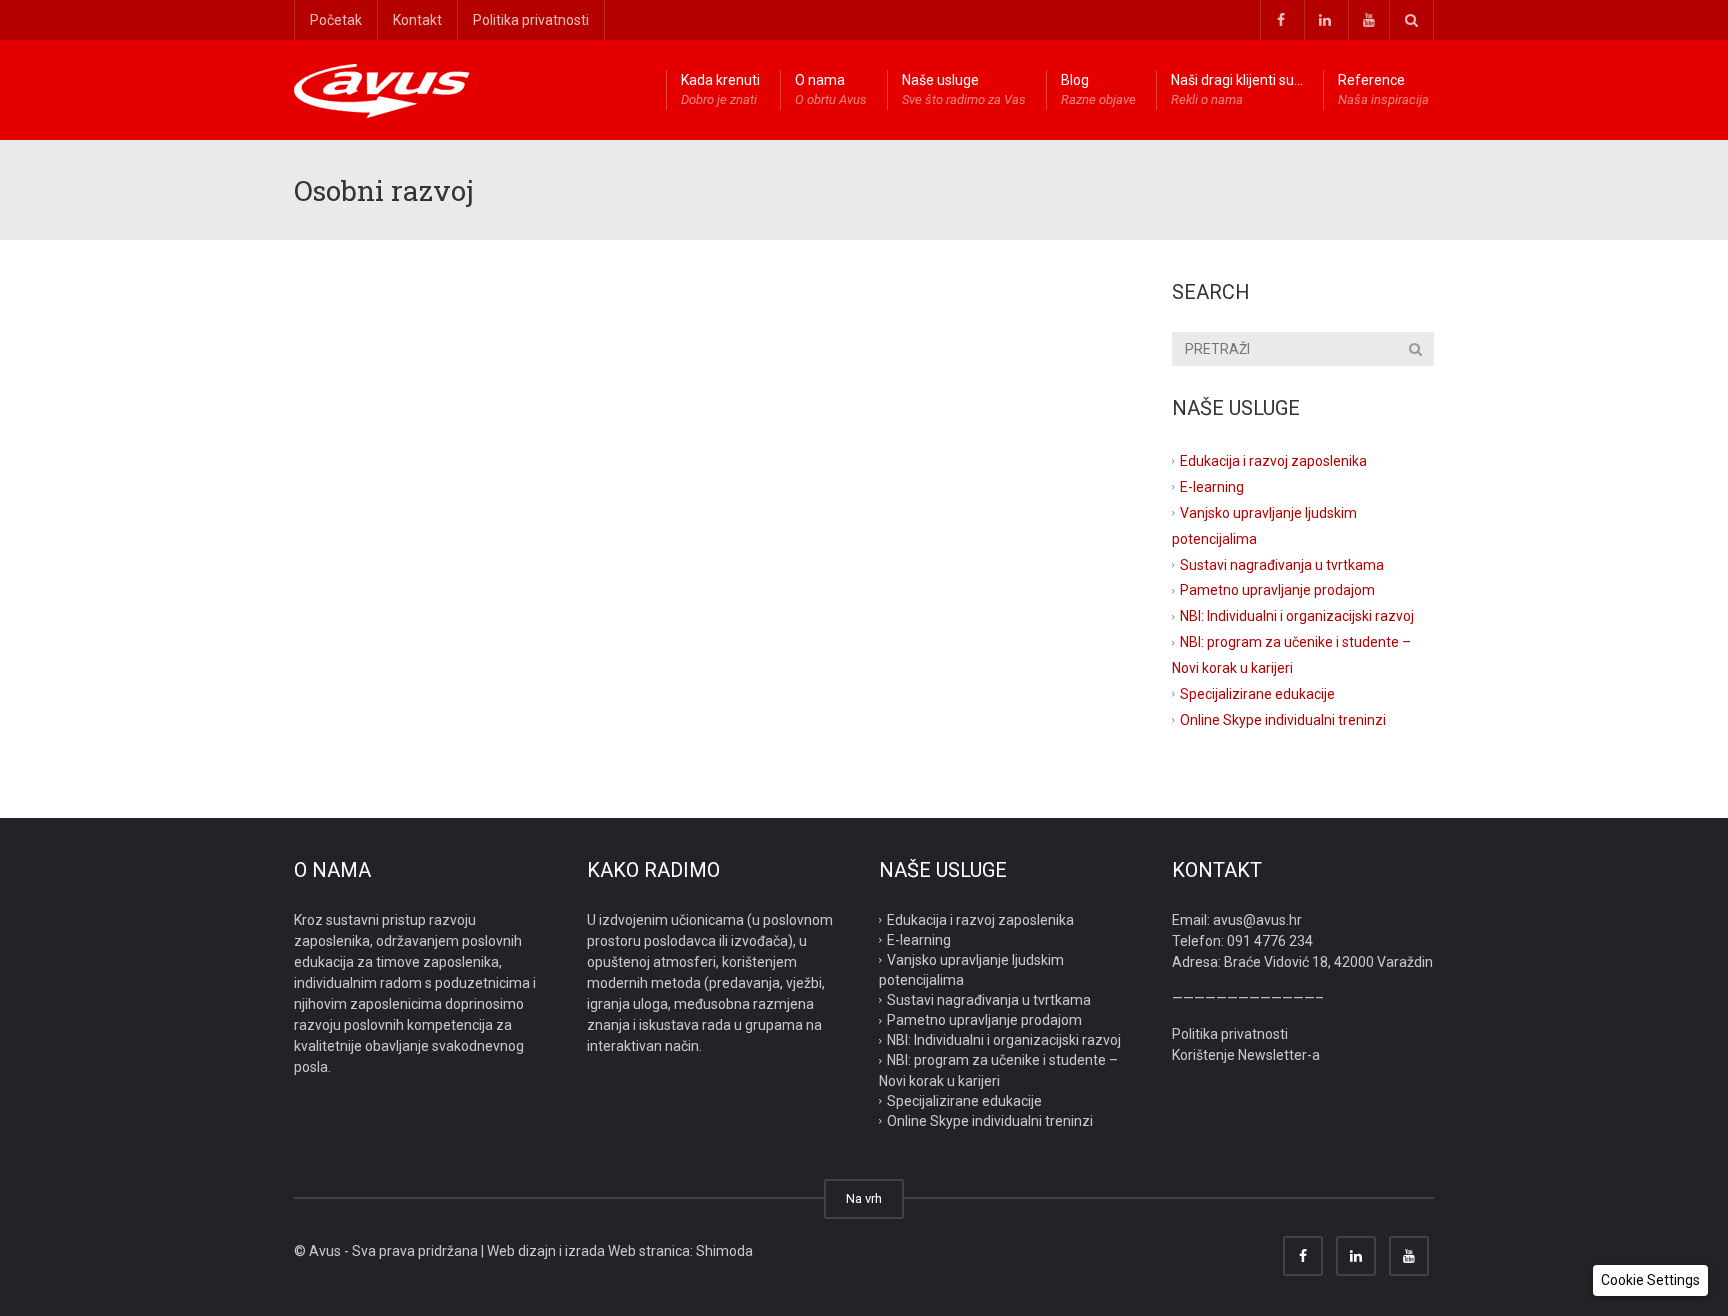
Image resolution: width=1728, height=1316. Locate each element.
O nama (831, 89)
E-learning (1212, 487)
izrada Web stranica (627, 1251)
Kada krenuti (720, 89)
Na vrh (864, 1198)
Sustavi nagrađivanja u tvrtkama (1282, 564)
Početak (336, 20)
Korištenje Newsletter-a (1246, 1055)
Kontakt (417, 20)
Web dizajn (521, 1251)
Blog (1098, 89)
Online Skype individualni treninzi (1283, 720)
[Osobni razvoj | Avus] (382, 90)
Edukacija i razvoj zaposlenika (1273, 461)
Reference (1383, 89)
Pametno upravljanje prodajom (1277, 590)
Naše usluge (964, 89)
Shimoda (724, 1251)
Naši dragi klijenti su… (1237, 89)
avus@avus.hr (1257, 920)
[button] (1650, 1280)
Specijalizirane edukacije (1257, 694)
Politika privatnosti (531, 20)
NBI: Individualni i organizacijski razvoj (1297, 616)
